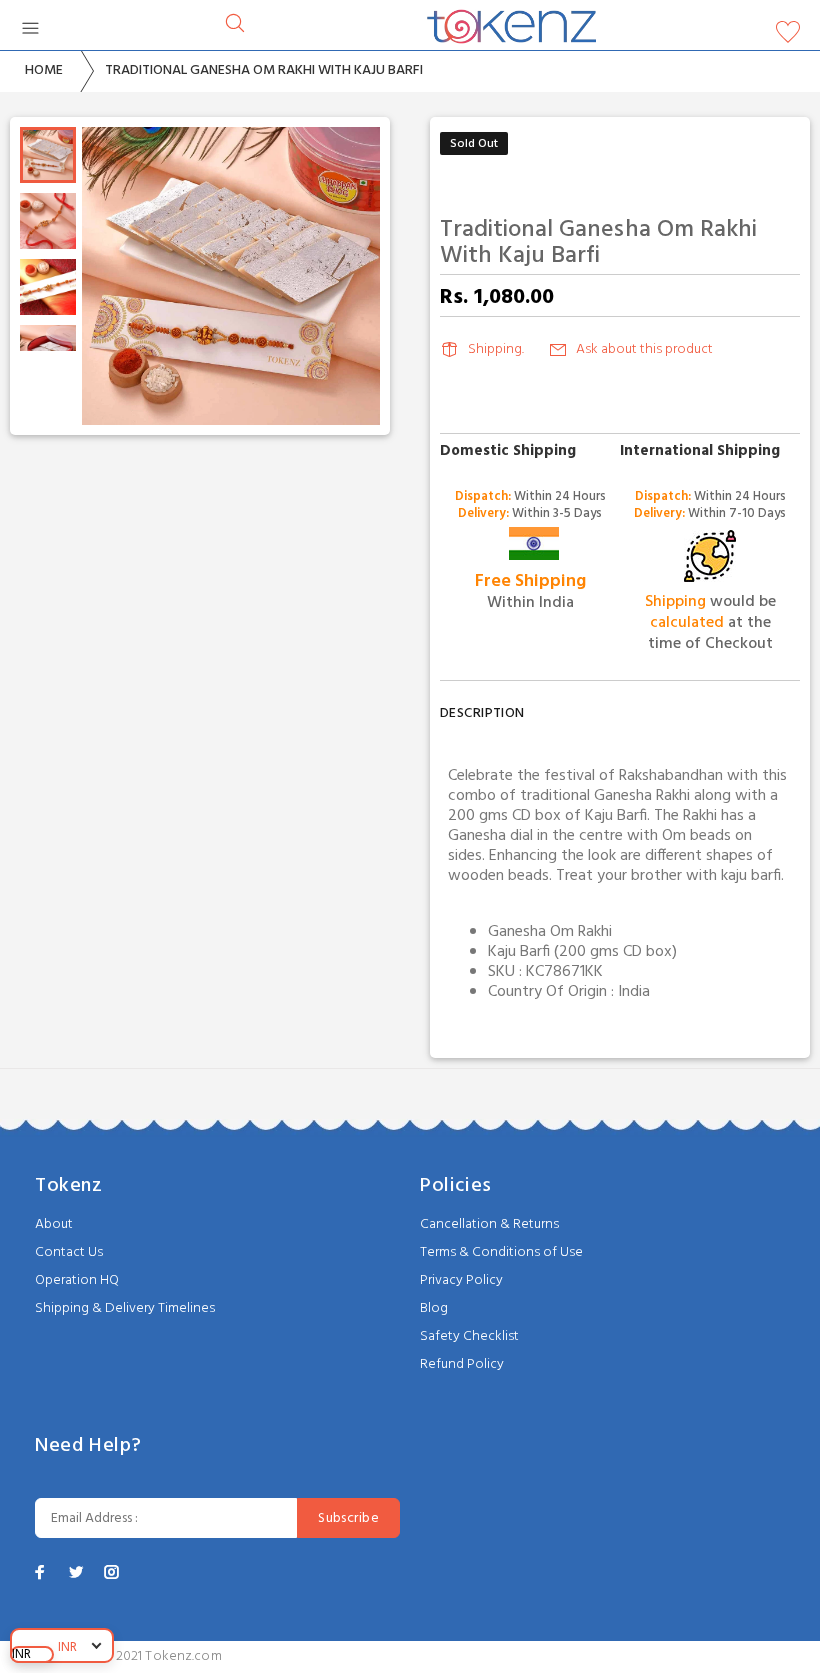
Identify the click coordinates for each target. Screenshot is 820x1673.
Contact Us (69, 1252)
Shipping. (496, 349)
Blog (434, 1308)
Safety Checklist (469, 1336)
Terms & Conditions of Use (501, 1252)
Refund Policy (462, 1364)
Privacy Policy (461, 1280)
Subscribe (348, 1518)
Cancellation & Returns (489, 1224)
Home (44, 70)
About (54, 1224)
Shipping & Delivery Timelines (125, 1308)
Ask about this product (644, 349)
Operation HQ (77, 1280)
